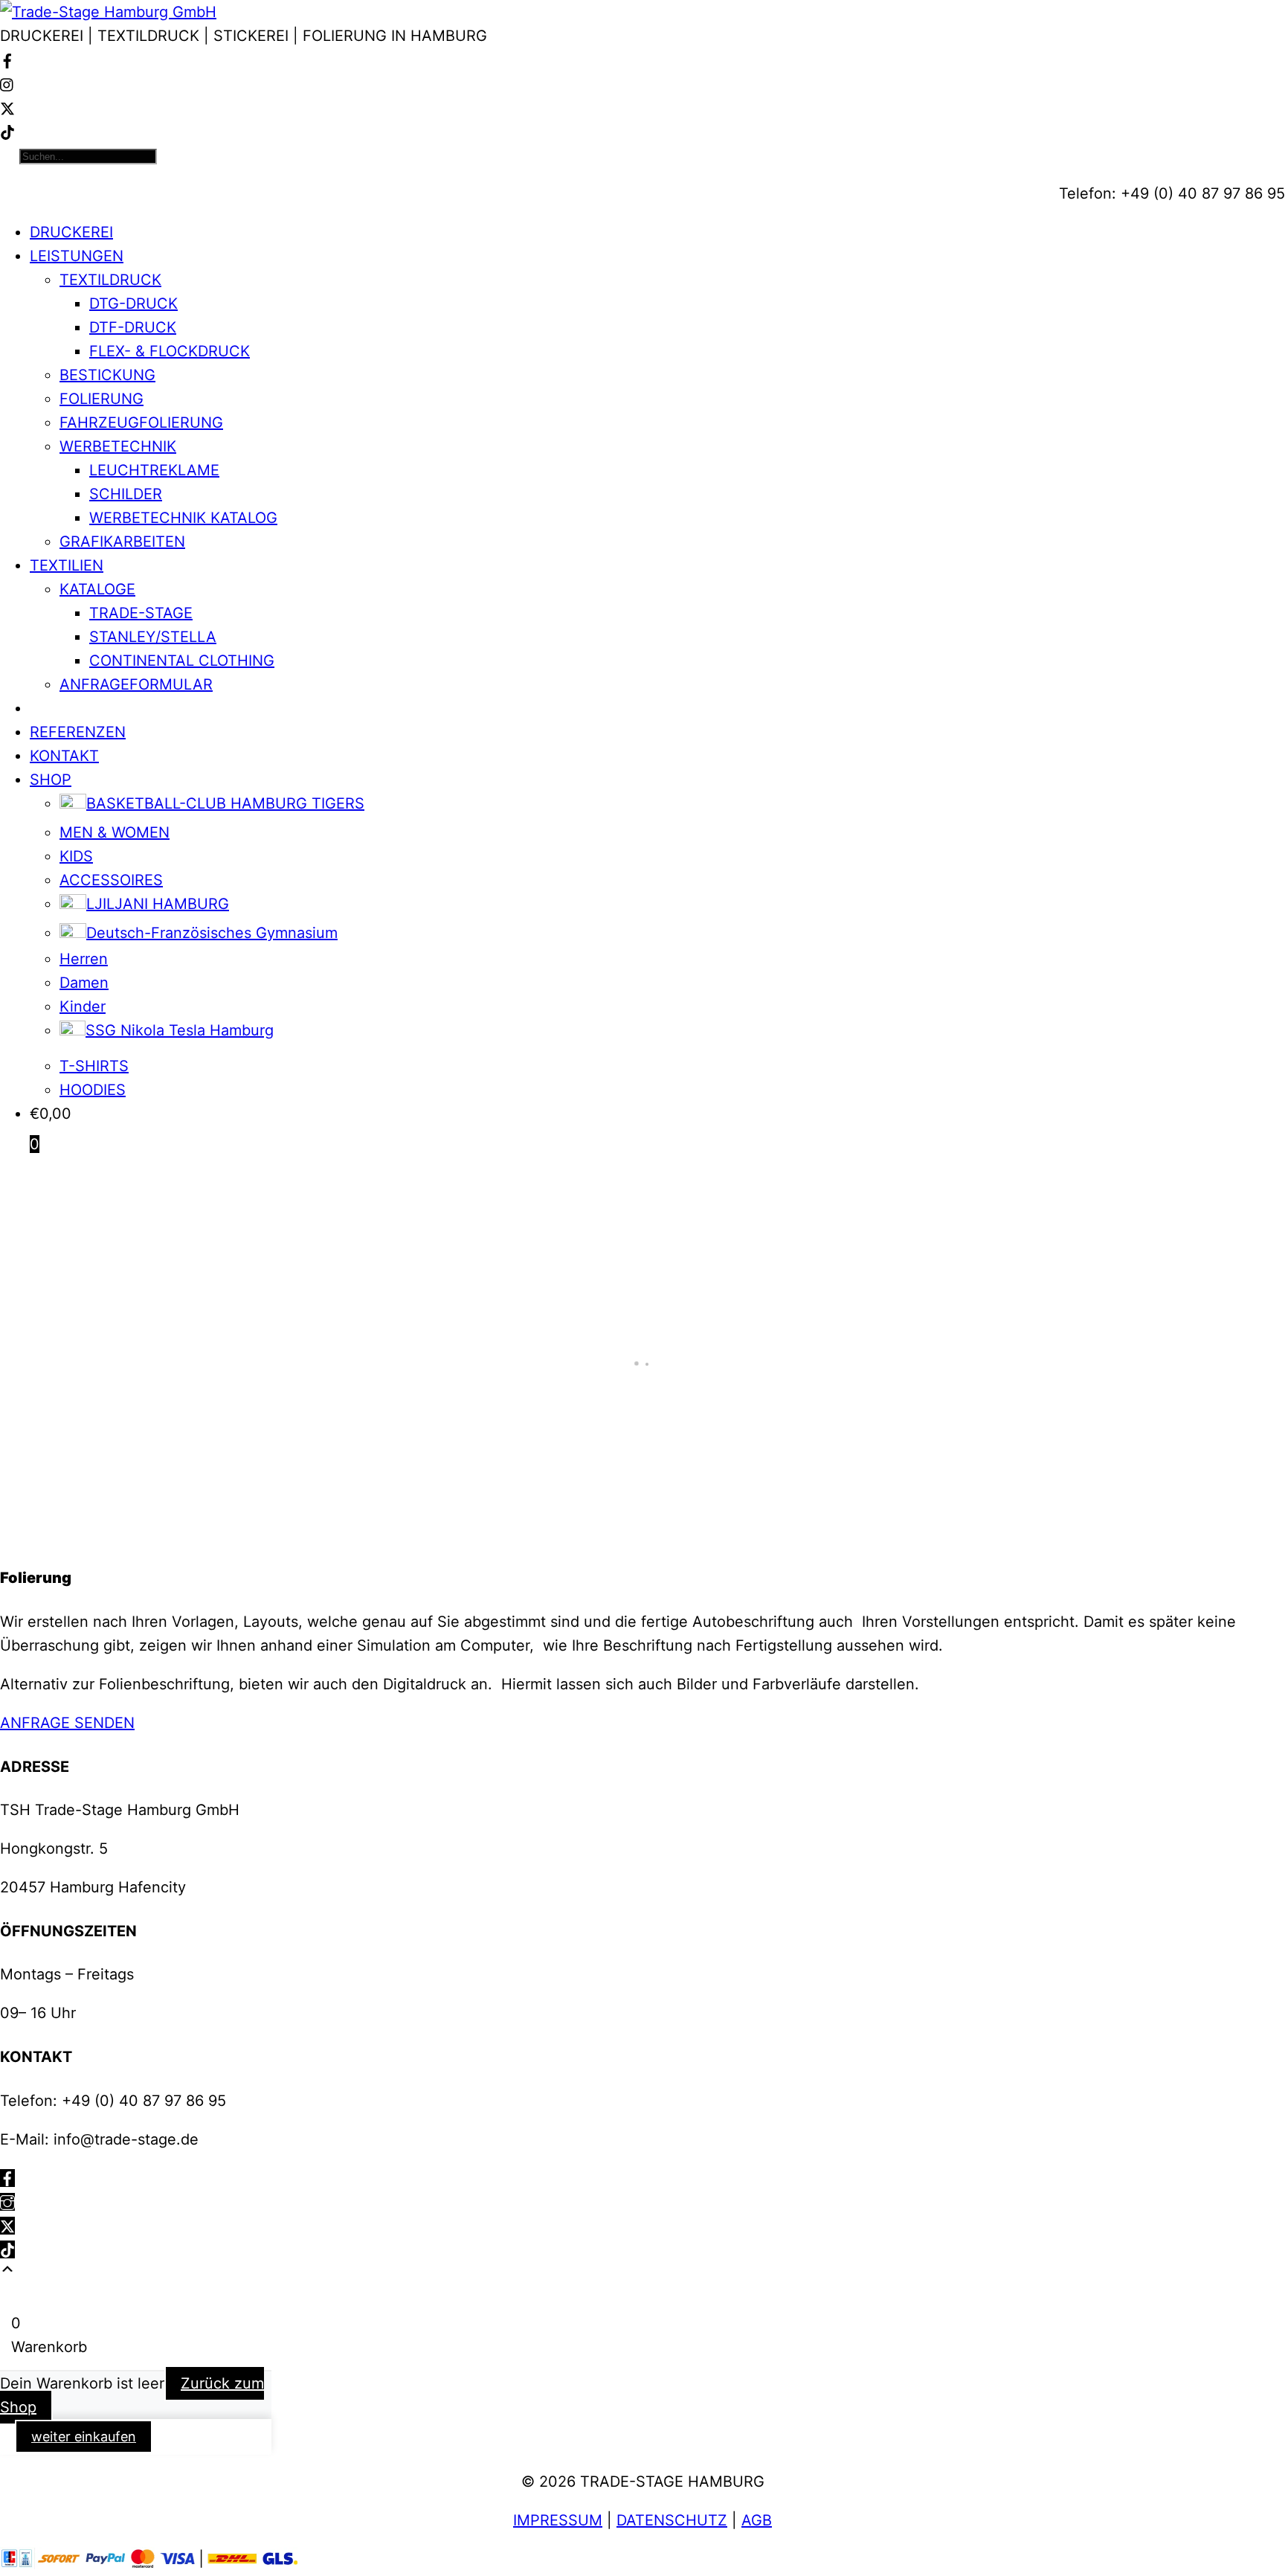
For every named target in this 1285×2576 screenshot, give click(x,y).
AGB (757, 2520)
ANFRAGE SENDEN (67, 1723)
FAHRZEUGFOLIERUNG (141, 423)
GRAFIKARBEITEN (122, 542)
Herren (84, 959)
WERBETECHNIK (118, 446)
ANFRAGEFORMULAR (136, 684)
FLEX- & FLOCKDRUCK (170, 351)
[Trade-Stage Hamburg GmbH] (108, 12)
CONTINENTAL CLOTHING (182, 661)
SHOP (51, 780)
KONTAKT (64, 756)
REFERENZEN (78, 732)
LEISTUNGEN (77, 256)
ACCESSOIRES (111, 880)
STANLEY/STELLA (153, 637)
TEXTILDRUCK (110, 280)
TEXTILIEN (67, 565)
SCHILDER (126, 494)
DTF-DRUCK (133, 327)
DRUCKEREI (71, 232)
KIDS (76, 856)
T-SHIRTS (94, 1066)
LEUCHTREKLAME (154, 470)
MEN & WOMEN (115, 832)
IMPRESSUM (558, 2520)
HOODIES (93, 1090)
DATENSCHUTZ (672, 2520)
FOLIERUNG (102, 399)
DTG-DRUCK (133, 303)
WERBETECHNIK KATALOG (183, 518)
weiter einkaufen (84, 2437)
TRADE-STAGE (141, 613)
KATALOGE (97, 589)
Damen (84, 983)
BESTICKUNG (107, 375)
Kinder (83, 1006)
